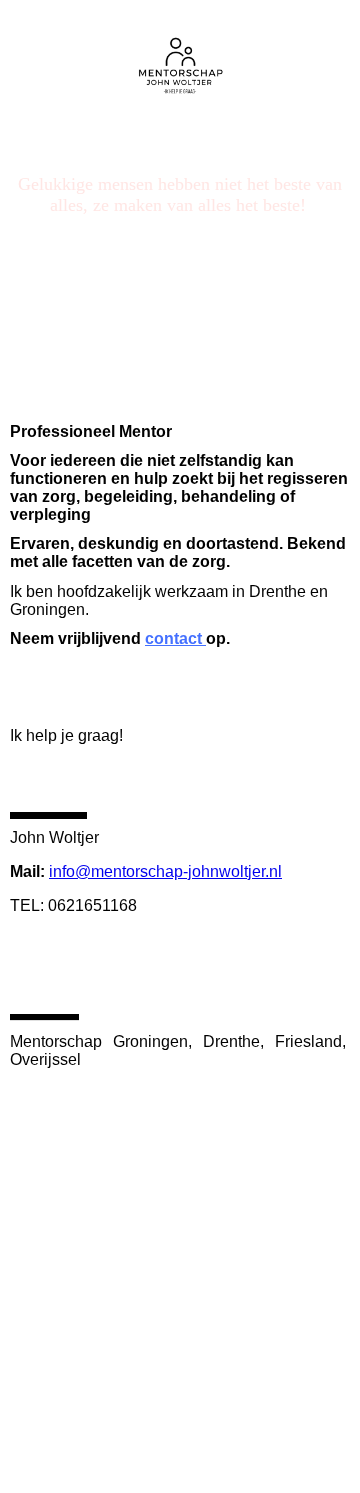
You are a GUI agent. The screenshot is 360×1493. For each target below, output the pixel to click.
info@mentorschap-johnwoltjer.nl (165, 871)
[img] (180, 57)
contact (175, 638)
